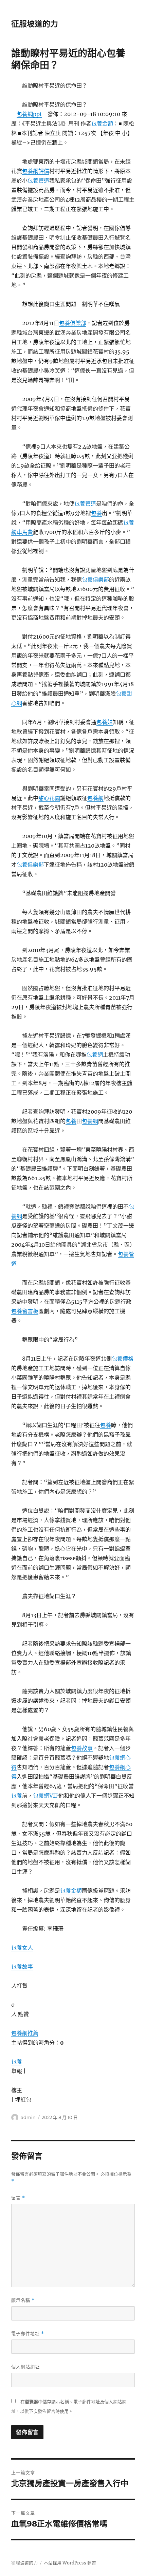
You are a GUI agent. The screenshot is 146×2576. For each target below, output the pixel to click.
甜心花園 (49, 798)
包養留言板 (25, 1311)
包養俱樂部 (73, 323)
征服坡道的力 (35, 24)
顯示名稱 (23, 2300)
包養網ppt (29, 114)
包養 (96, 513)
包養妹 (105, 722)
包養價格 (123, 1359)
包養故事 (82, 1748)
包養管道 (38, 181)
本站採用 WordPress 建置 (70, 2563)
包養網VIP (46, 1796)
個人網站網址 (25, 2367)
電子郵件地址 (28, 2334)
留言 (18, 2198)
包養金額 (102, 124)
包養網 (95, 798)
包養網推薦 (25, 2033)
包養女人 (22, 1948)
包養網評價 (36, 171)
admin (28, 2117)
